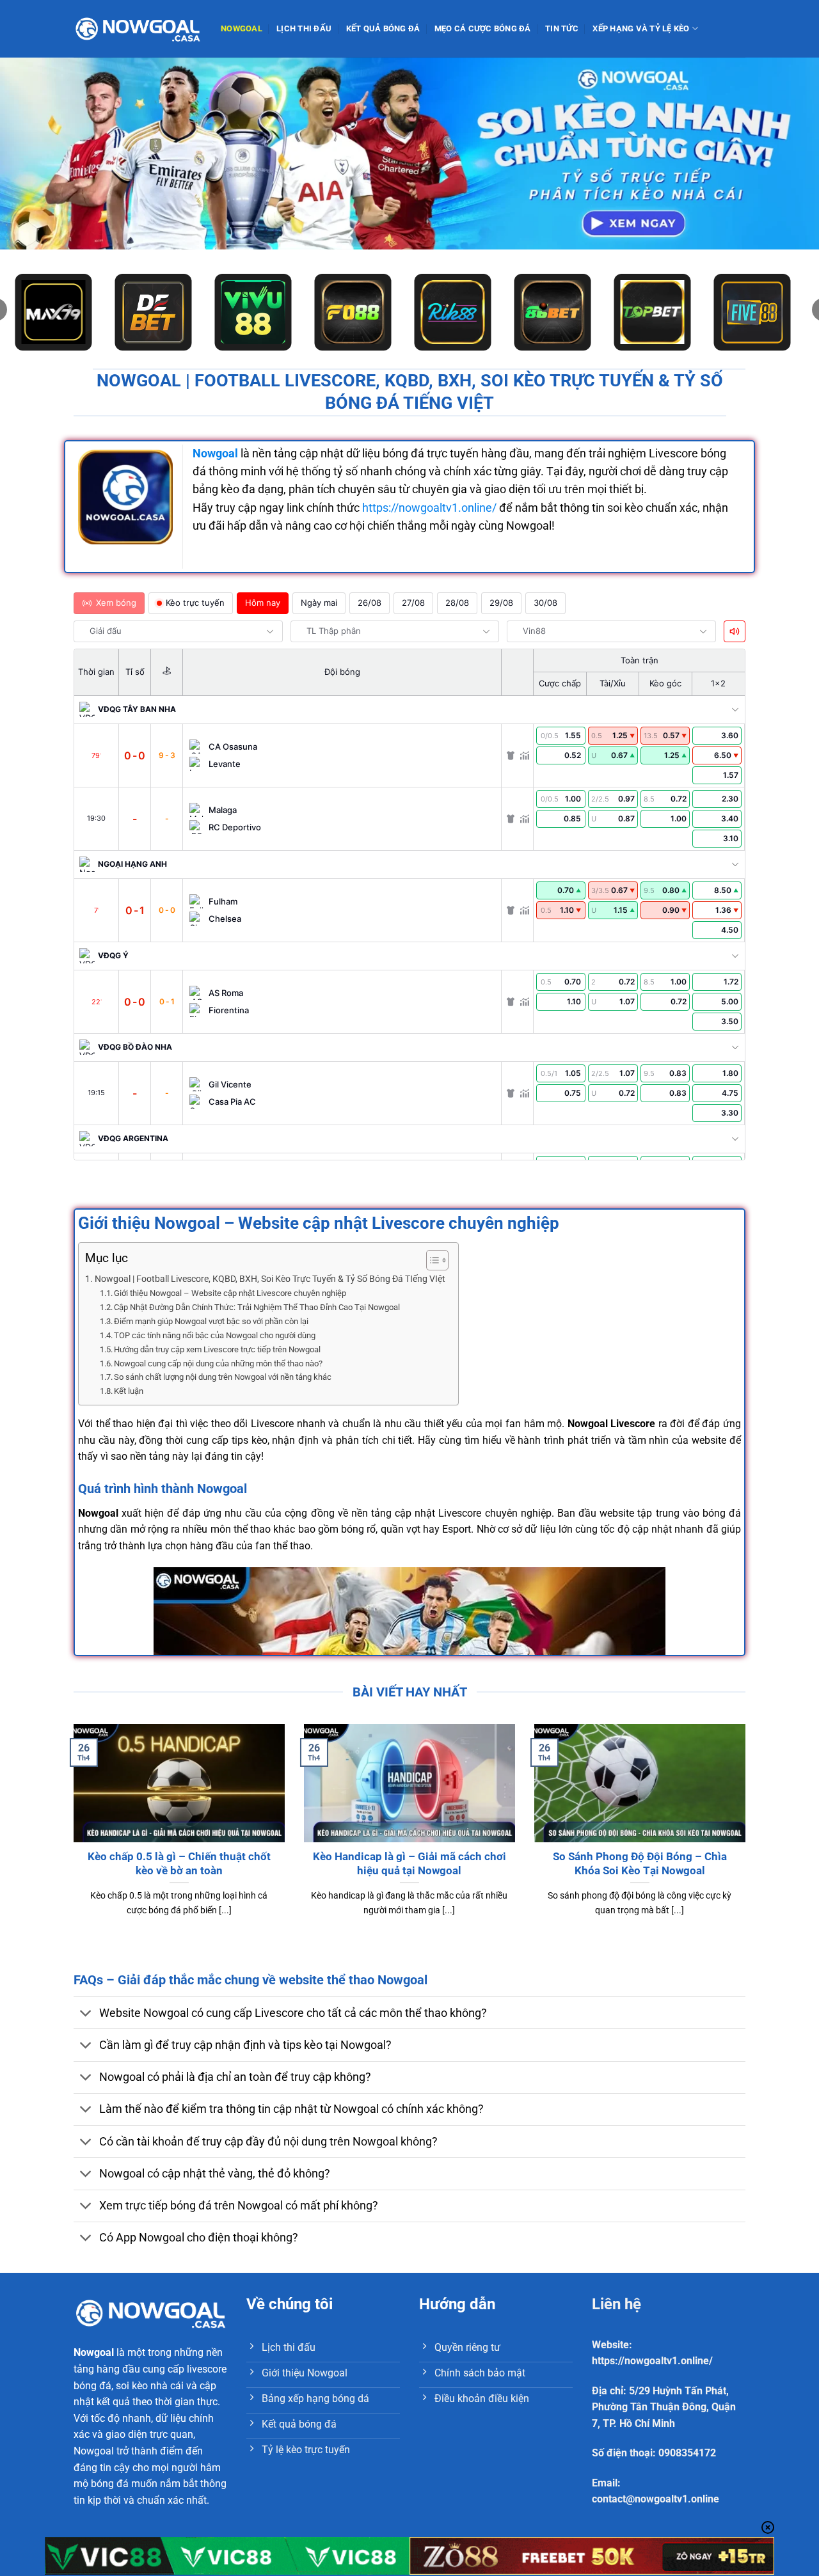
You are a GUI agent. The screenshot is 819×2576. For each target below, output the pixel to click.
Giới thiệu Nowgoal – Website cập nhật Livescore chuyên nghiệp (230, 1293)
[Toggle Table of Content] (431, 1260)
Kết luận (129, 1391)
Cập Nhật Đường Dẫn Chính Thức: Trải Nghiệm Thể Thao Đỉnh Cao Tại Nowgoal (257, 1307)
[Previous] (71, 1836)
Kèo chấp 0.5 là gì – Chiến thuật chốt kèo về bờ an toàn (179, 1864)
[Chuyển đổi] (86, 2014)
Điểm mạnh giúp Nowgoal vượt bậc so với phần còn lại (211, 1321)
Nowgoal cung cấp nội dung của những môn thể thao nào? (218, 1363)
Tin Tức (562, 28)
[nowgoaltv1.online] (138, 28)
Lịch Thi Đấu (304, 28)
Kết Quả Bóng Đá (383, 28)
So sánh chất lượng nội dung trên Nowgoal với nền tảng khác (223, 1377)
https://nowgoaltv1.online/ (429, 508)
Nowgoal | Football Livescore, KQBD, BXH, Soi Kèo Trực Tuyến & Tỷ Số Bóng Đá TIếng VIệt (270, 1279)
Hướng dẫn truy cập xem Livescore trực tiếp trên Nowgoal (217, 1349)
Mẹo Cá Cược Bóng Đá (483, 28)
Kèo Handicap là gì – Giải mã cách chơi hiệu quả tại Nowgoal (409, 1864)
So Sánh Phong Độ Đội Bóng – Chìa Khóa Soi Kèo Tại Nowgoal (640, 1864)
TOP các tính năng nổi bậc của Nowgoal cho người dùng (215, 1335)
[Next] (748, 1836)
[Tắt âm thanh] (735, 631)
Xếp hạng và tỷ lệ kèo (641, 28)
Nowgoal (242, 28)
